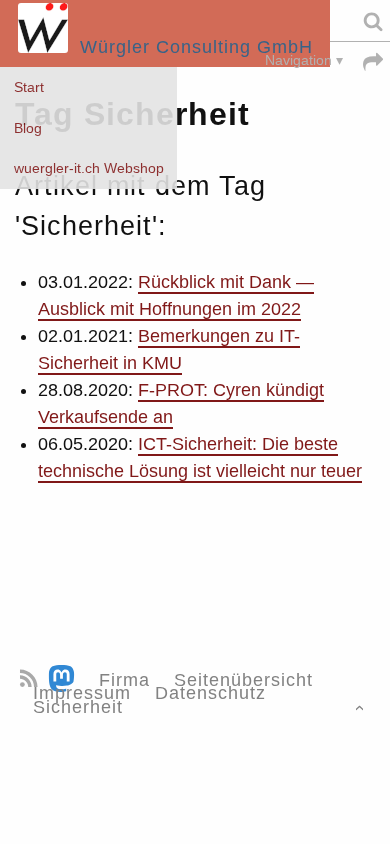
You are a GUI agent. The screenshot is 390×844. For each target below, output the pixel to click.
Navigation (298, 60)
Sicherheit (78, 707)
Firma (124, 680)
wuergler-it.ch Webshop (89, 168)
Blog (28, 128)
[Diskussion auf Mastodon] (64, 680)
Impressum (82, 693)
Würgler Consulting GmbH (190, 47)
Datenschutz (210, 693)
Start (29, 87)
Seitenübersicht (243, 680)
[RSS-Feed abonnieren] (31, 680)
